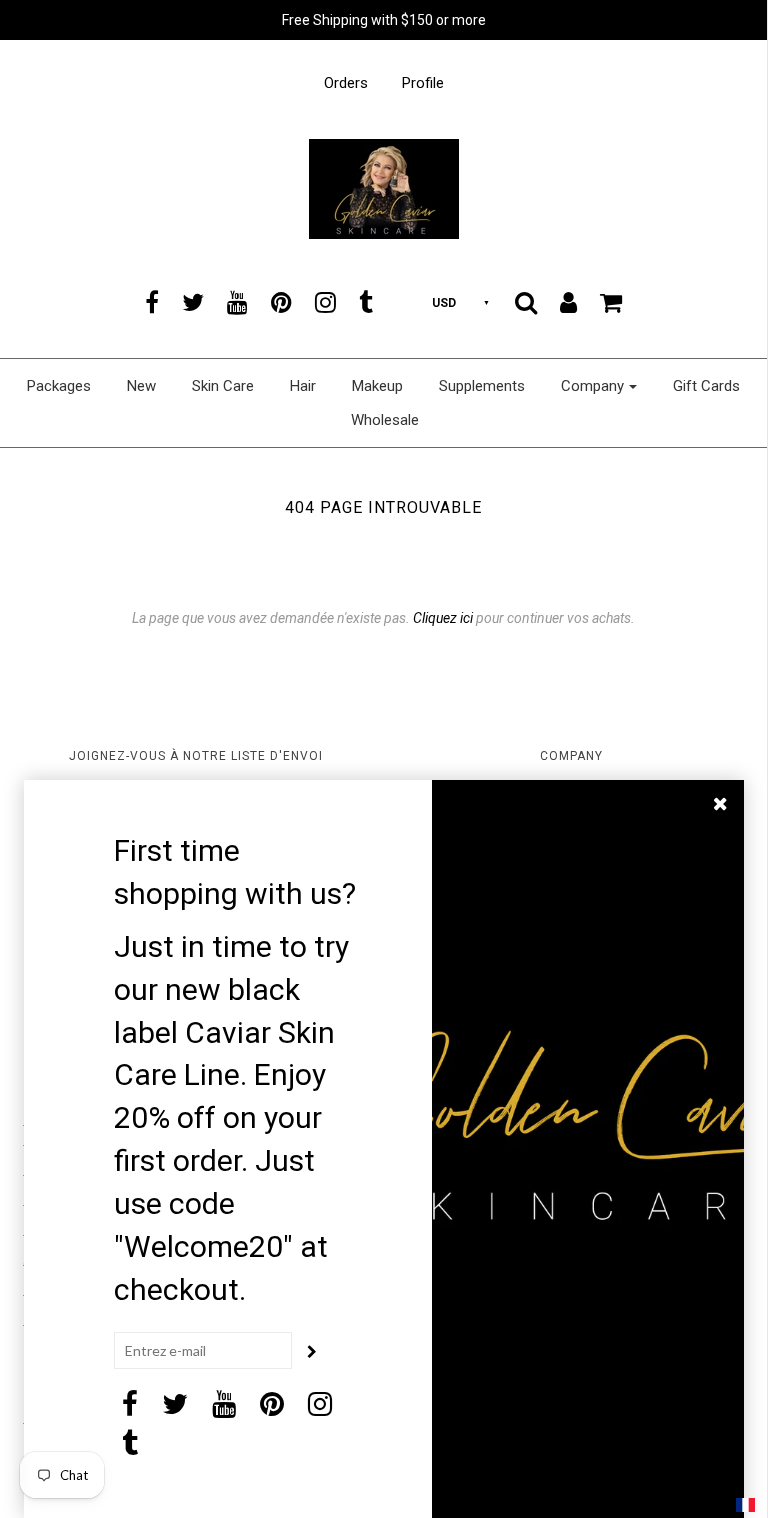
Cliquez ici (443, 618)
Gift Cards (706, 386)
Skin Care (223, 386)
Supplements (482, 386)
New (141, 386)
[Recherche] (526, 302)
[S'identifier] (568, 302)
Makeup (377, 386)
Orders (346, 83)
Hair (303, 386)
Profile (423, 83)
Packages (59, 386)
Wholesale (385, 420)
